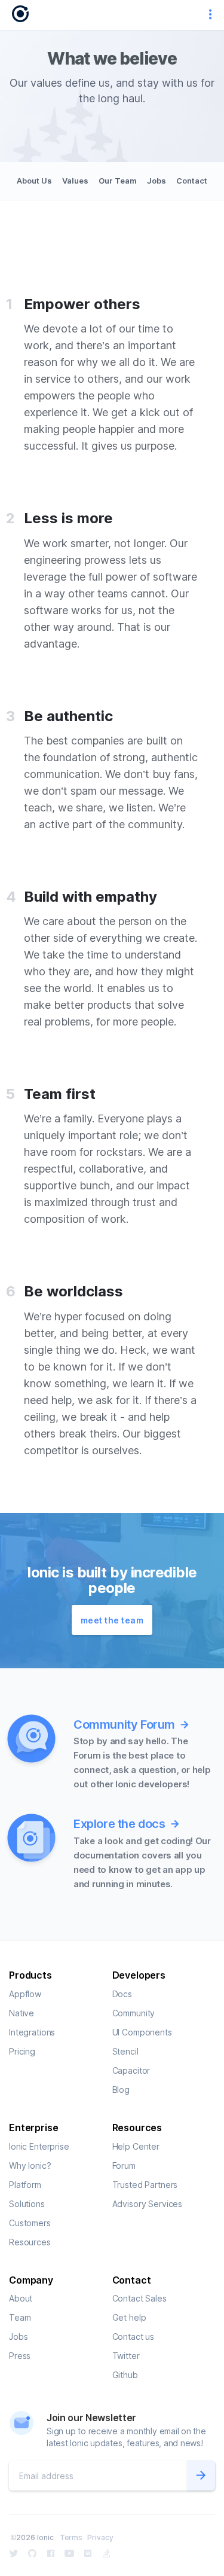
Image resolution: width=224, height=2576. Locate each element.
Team (20, 2317)
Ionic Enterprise (39, 2146)
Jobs (157, 181)
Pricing (22, 2051)
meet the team (112, 1620)
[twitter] (14, 2553)
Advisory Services (148, 2204)
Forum (124, 2166)
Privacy (100, 2537)
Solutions (27, 2204)
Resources (30, 2242)
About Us (34, 181)
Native (22, 2013)
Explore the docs (119, 1824)
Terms (71, 2537)
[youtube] (69, 2553)
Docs (122, 1994)
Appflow (25, 1994)
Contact (192, 181)
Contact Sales (139, 2298)
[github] (32, 2553)
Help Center (136, 2146)
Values (75, 181)
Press (20, 2356)
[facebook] (51, 2553)
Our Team (118, 181)
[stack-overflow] (106, 2553)
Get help (129, 2317)
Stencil (125, 2051)
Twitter (126, 2356)
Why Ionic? (30, 2166)
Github (125, 2375)
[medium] (88, 2553)
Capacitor (131, 2070)
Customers (30, 2223)
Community (134, 2013)
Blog (121, 2090)
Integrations (32, 2032)
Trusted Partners (145, 2185)
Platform (25, 2185)
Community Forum (124, 1725)
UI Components (142, 2032)
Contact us (134, 2337)
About (21, 2298)
